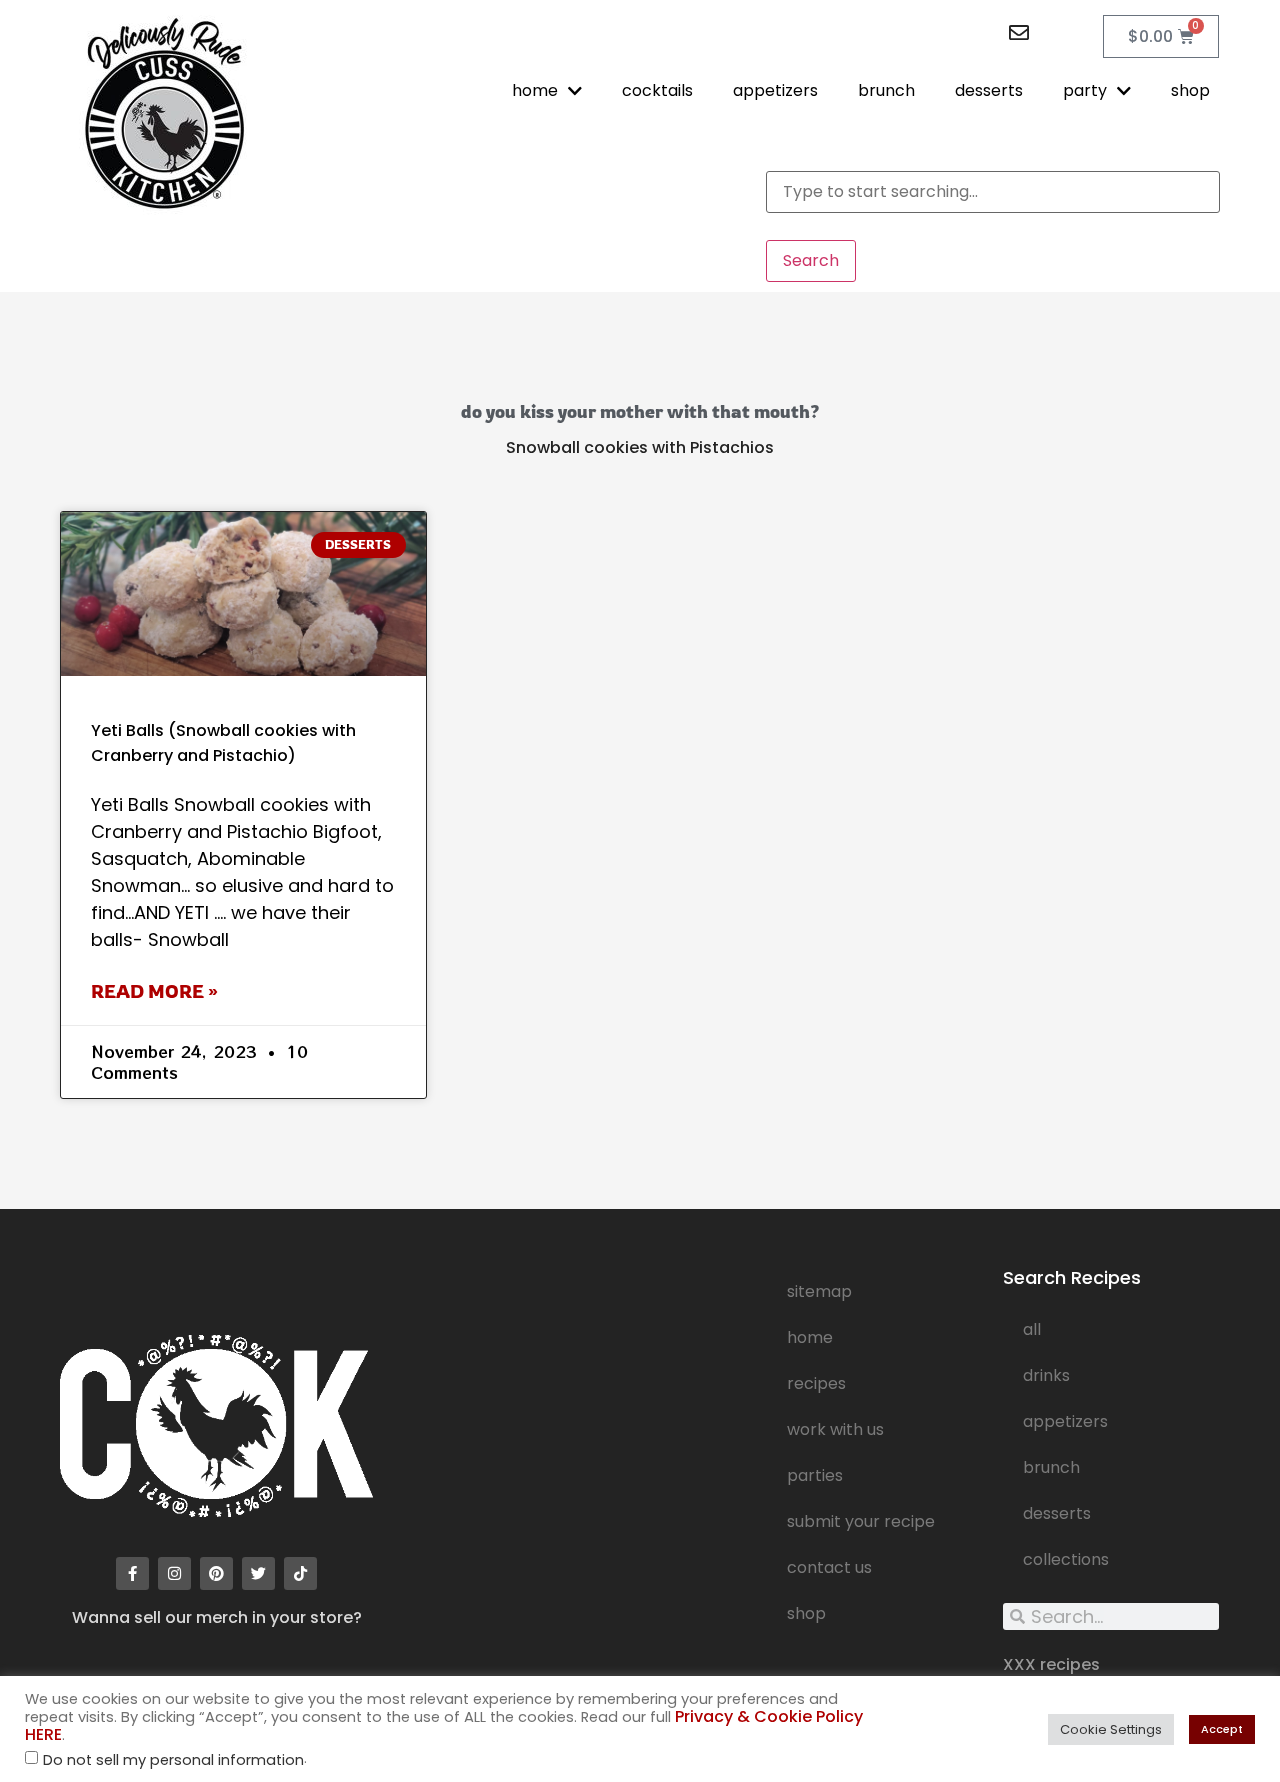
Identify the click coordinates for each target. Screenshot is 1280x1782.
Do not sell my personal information (173, 1760)
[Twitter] (258, 1573)
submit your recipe (861, 1521)
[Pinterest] (216, 1573)
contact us (829, 1567)
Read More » (154, 991)
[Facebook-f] (132, 1573)
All (1032, 1329)
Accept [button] (1222, 1729)
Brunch (1051, 1467)
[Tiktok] (300, 1573)
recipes (816, 1383)
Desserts (1057, 1513)
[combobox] (993, 192)
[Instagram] (174, 1573)
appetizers (775, 90)
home (535, 90)
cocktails (657, 90)
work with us (835, 1429)
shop (1190, 90)
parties (815, 1475)
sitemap (819, 1291)
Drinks (1046, 1375)
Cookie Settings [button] (1111, 1729)
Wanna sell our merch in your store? (217, 1617)
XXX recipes (1051, 1664)
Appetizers (1065, 1421)
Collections (1066, 1559)
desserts (989, 90)
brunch (886, 90)
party (1085, 90)
